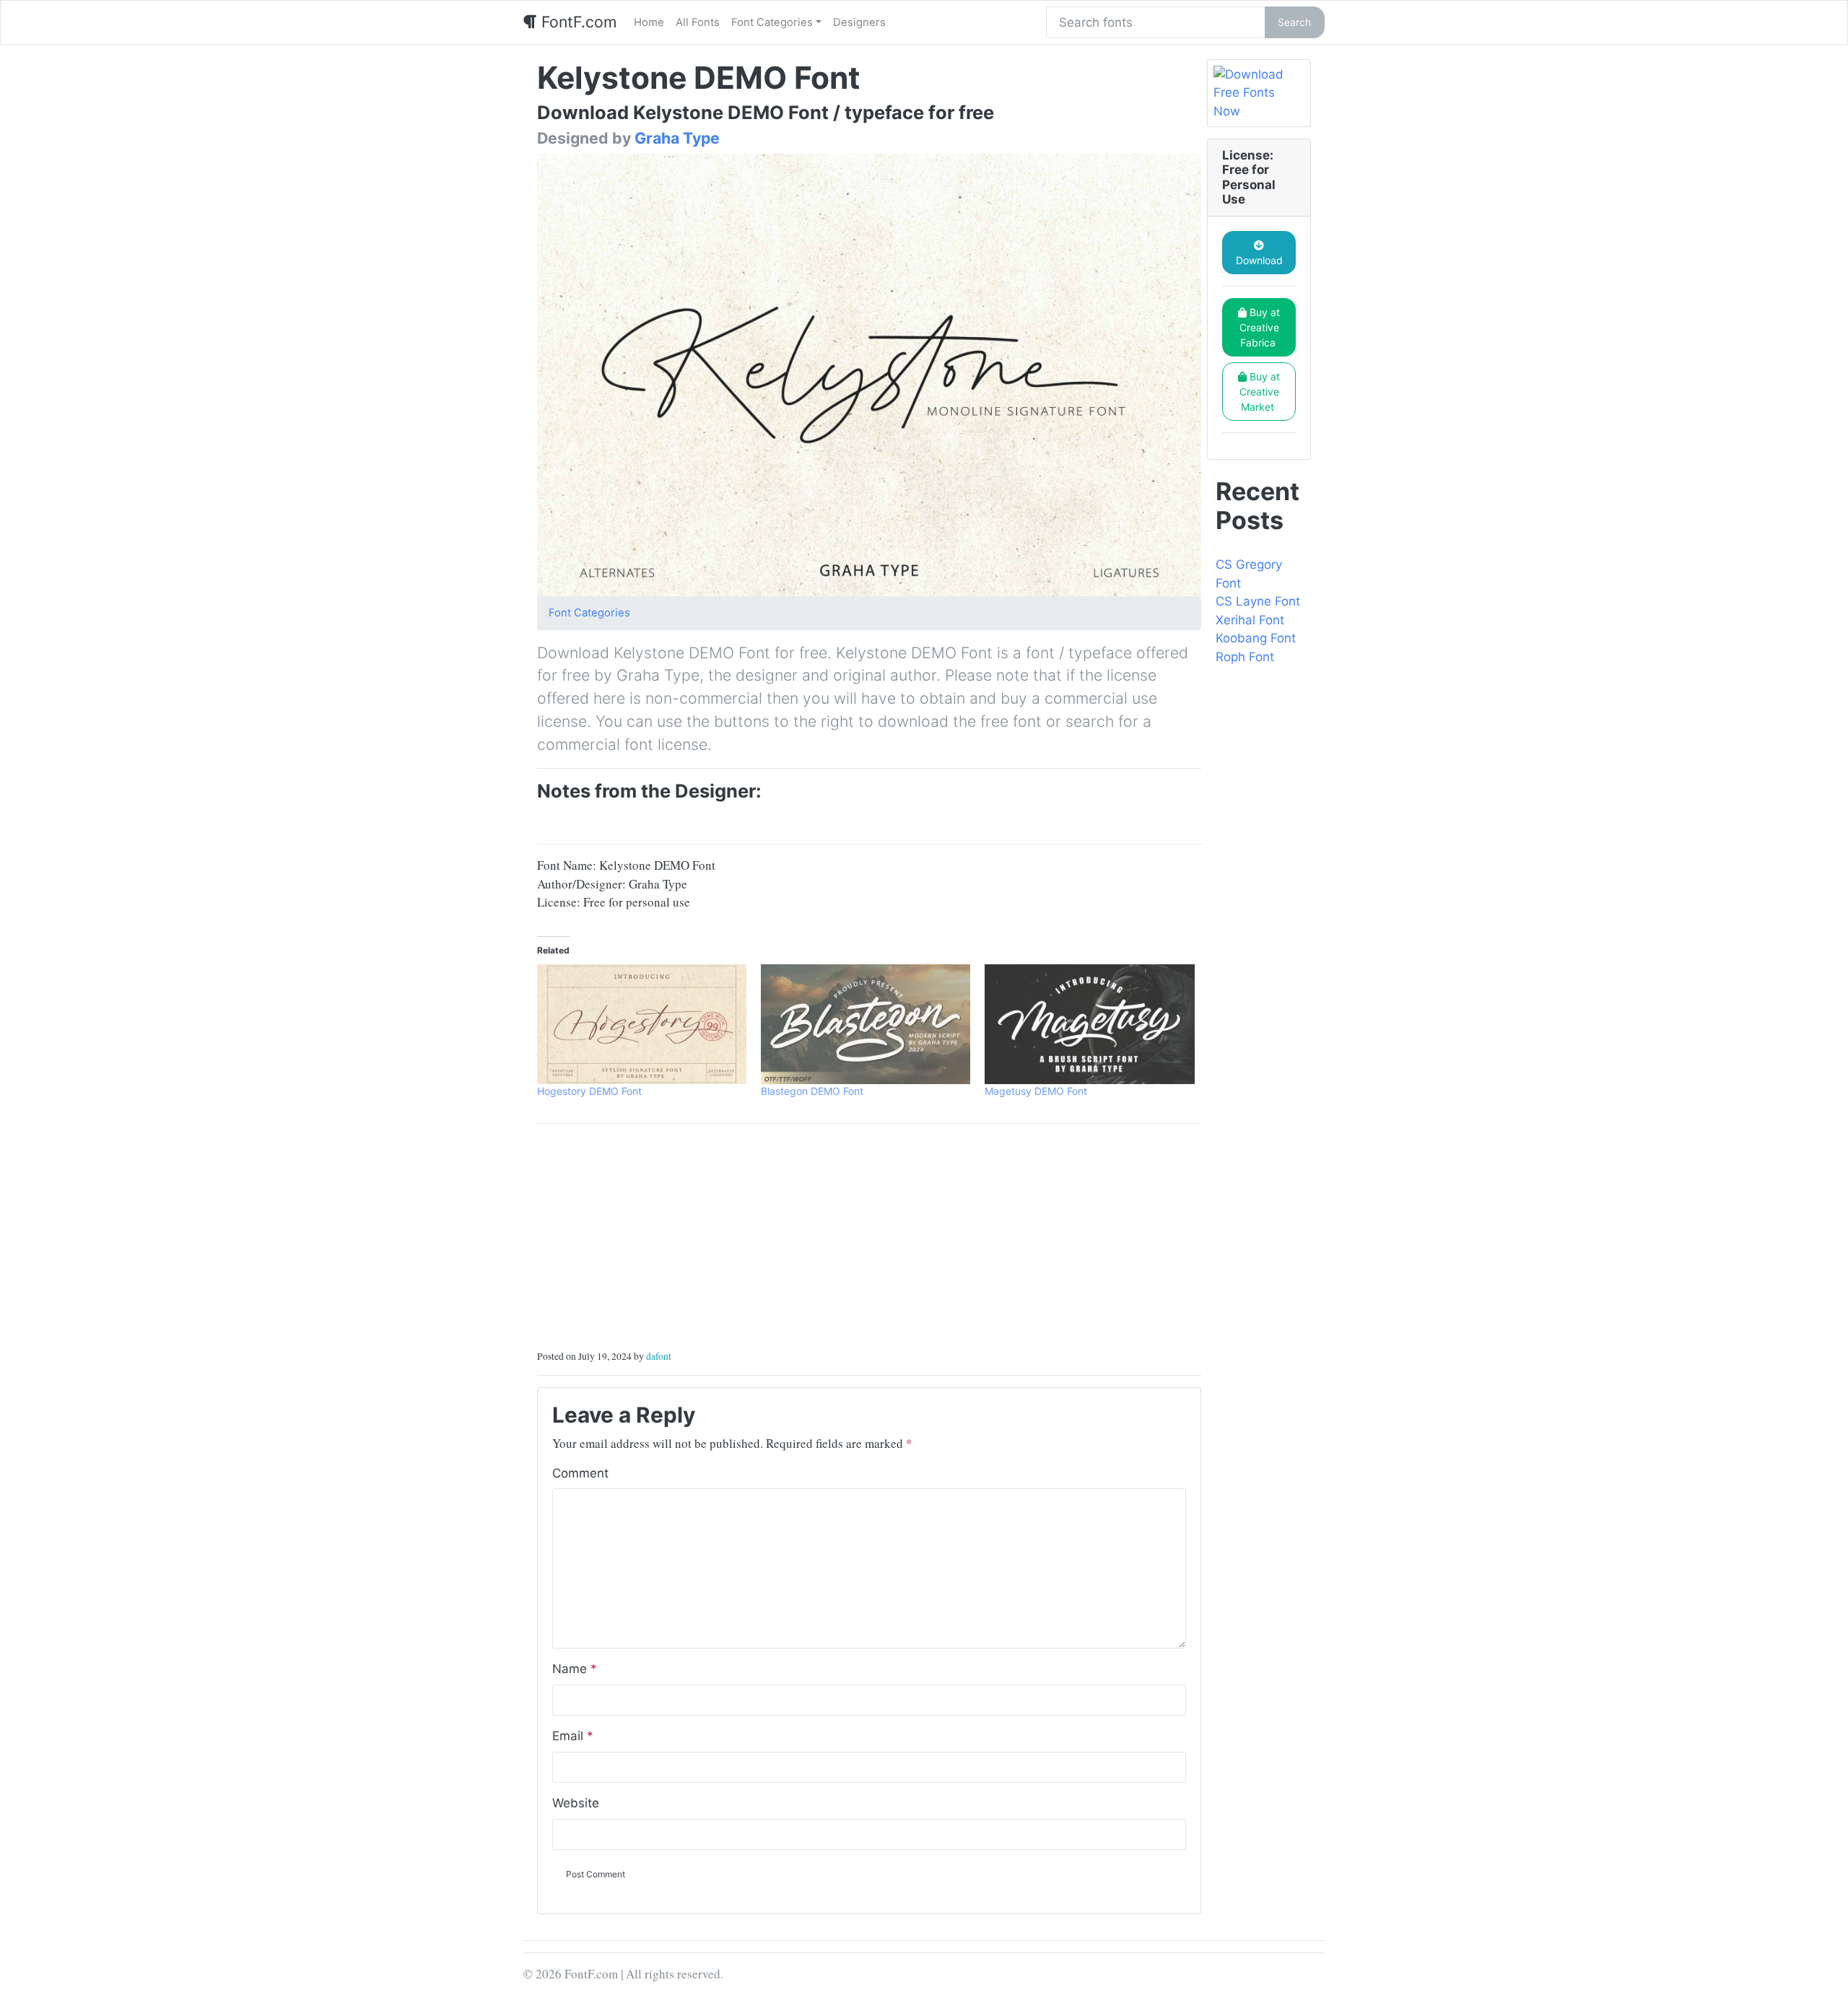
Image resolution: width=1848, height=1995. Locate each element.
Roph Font (1245, 657)
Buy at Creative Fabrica (1260, 327)
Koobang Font (1256, 638)
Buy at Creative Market (1260, 392)
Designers (859, 22)
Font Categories (772, 22)
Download (1259, 260)
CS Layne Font (1258, 601)
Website (576, 1803)
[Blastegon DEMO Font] (866, 1024)
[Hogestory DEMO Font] (642, 1024)
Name (575, 1669)
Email (573, 1736)
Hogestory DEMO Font (589, 1091)
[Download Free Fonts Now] (1259, 93)
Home (649, 22)
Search (1294, 22)
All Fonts (698, 22)
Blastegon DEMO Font (812, 1091)
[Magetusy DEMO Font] (1089, 1024)
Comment (580, 1473)
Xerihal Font (1250, 620)
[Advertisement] (869, 1236)
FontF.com (577, 22)
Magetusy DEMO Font (1036, 1091)
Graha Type (677, 138)
